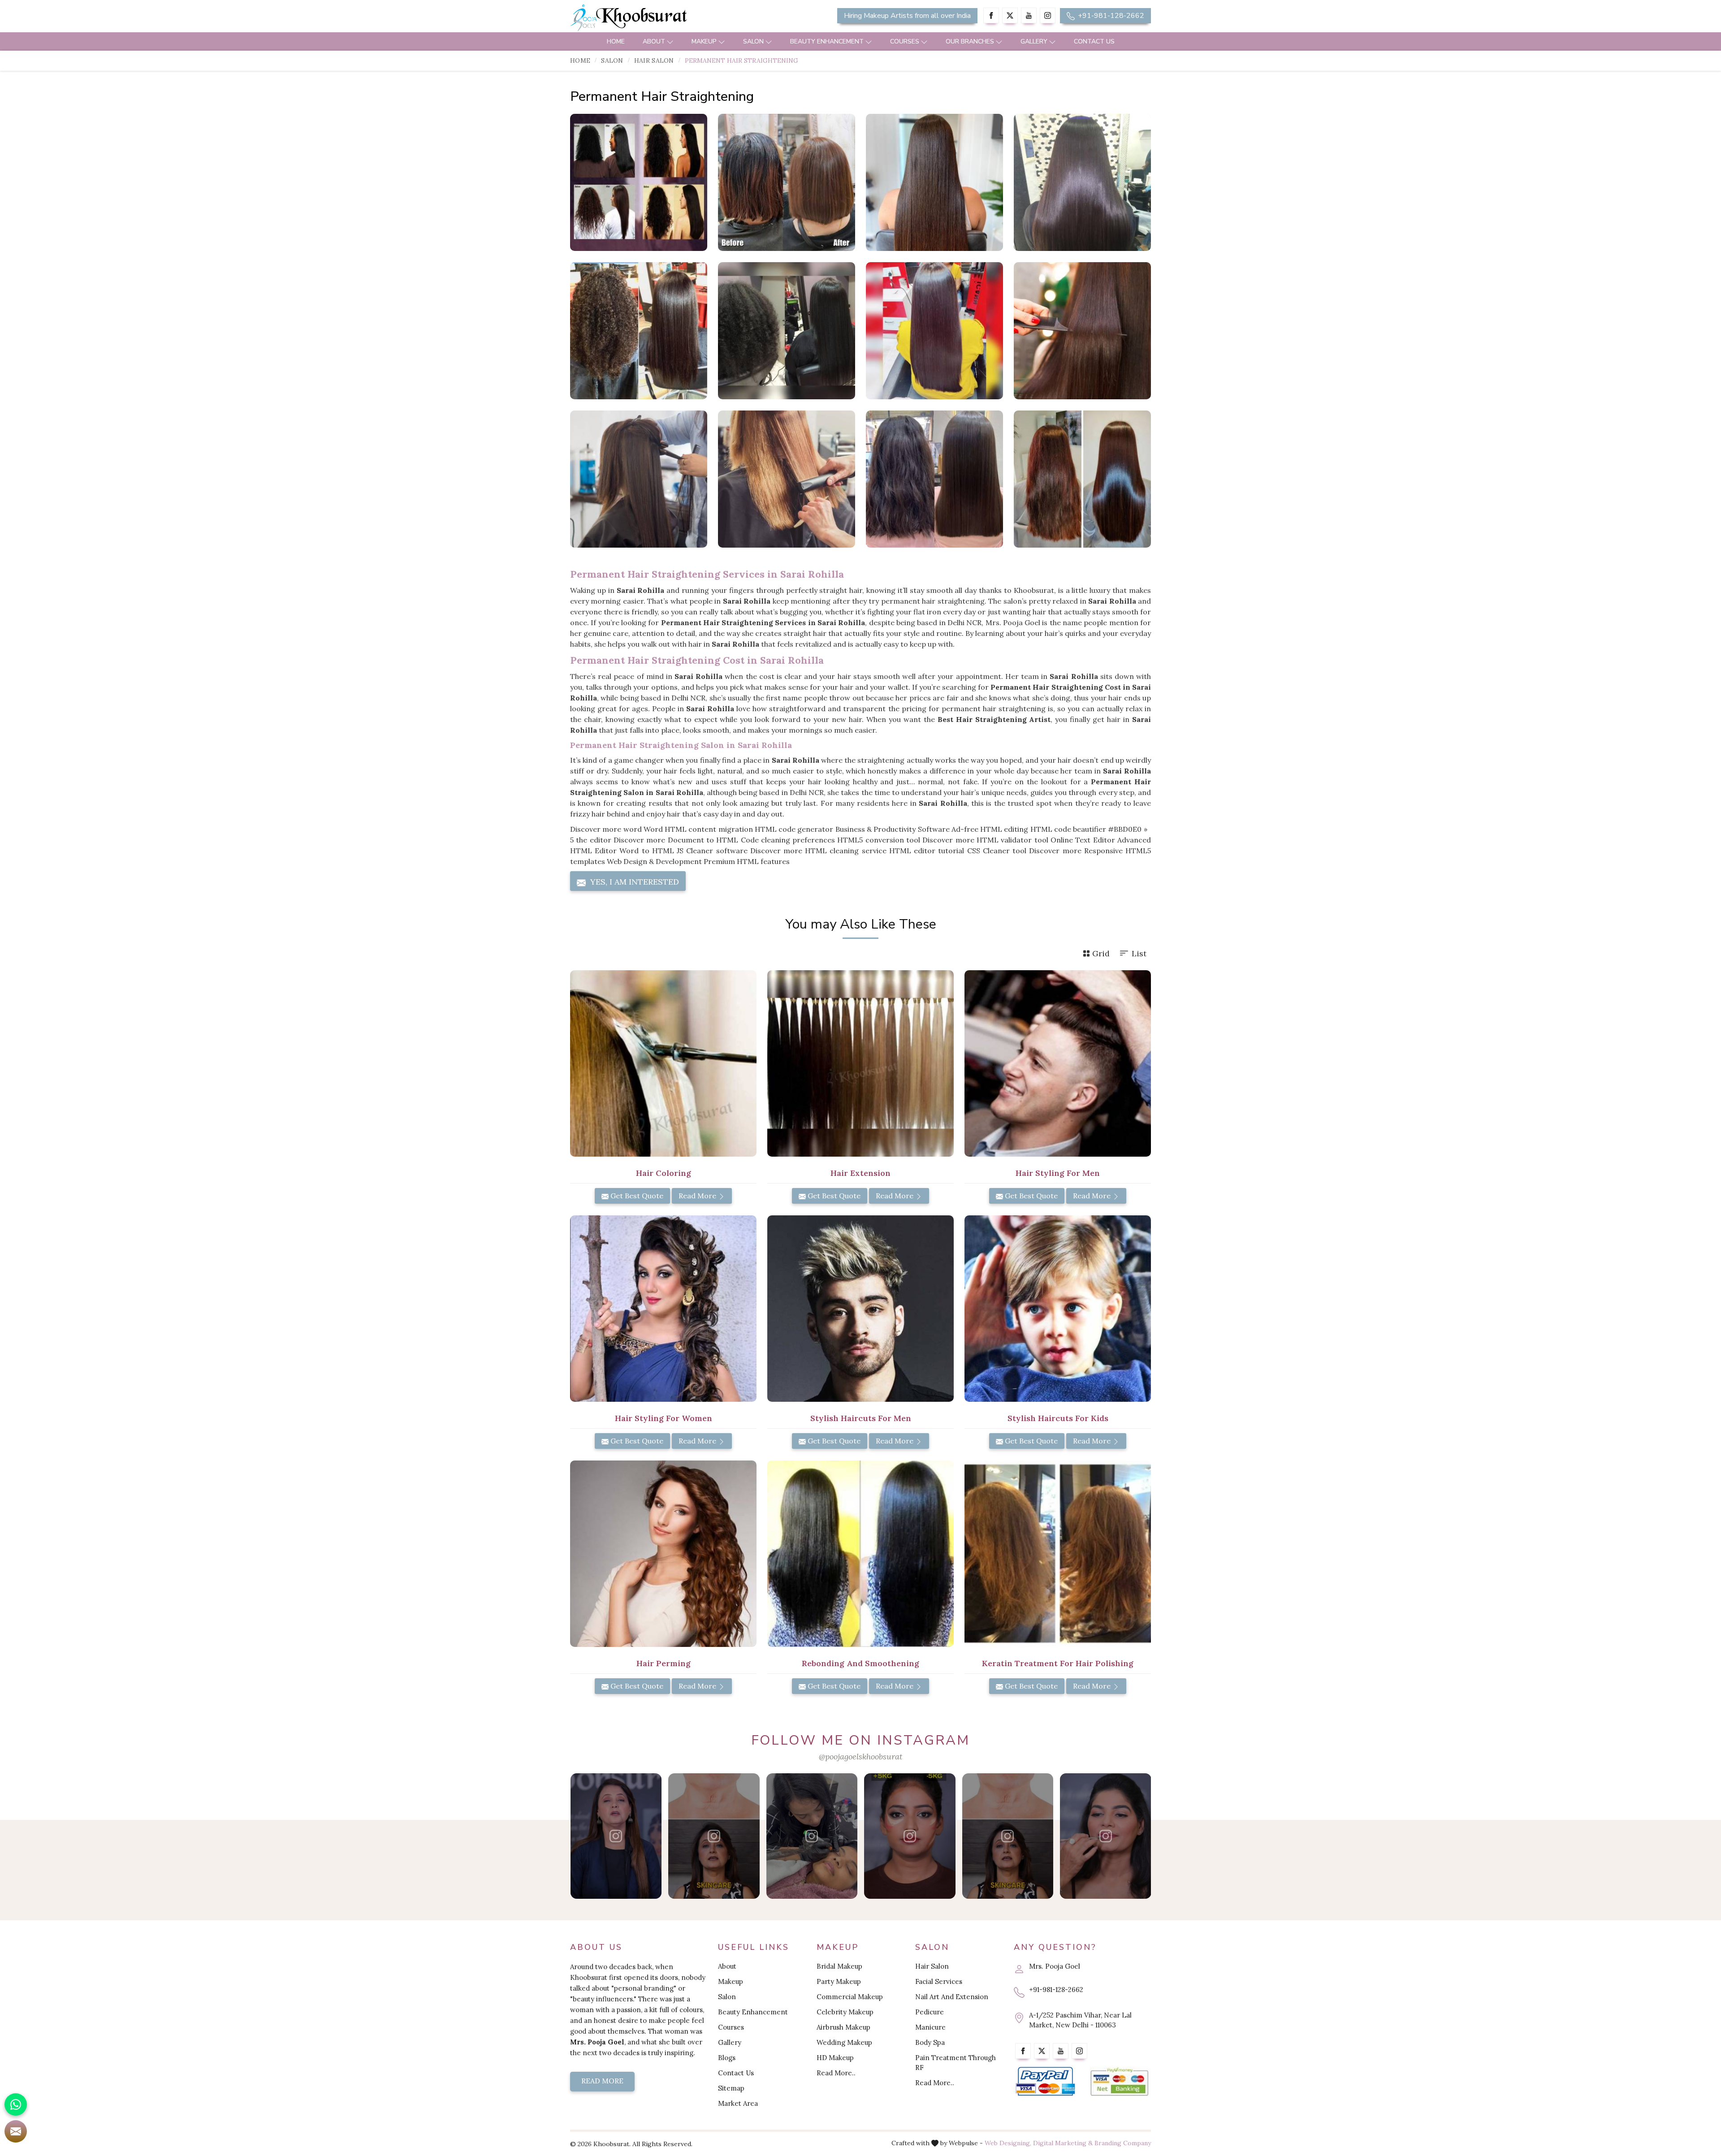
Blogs (727, 2058)
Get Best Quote (636, 1196)
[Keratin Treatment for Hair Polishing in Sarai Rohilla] (1058, 1554)
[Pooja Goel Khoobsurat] (616, 1836)
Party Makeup (839, 1981)
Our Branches (970, 41)
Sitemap (731, 2088)
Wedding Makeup (844, 2042)
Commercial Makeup (850, 1997)
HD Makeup (835, 2058)
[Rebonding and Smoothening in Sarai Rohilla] (860, 1554)
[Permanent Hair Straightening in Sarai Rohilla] (639, 182)
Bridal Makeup (839, 1966)
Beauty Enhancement (827, 41)
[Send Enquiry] (16, 2131)
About (654, 41)
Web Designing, (1008, 2143)
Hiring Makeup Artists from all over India (907, 16)
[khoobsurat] (663, 18)
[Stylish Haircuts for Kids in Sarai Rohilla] (1058, 1309)
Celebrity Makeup (845, 2012)
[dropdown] (670, 41)
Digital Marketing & (1063, 2143)
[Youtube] (1029, 15)
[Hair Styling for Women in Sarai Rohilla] (663, 1309)
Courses (905, 41)
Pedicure (930, 2012)
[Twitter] (1010, 15)
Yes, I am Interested (633, 882)
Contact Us (1094, 41)
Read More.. (836, 2073)
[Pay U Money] (1119, 2082)
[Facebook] (991, 15)
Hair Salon (654, 60)
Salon (753, 41)
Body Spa (930, 2042)
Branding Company (1123, 2143)
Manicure (930, 2027)
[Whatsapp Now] (16, 2104)
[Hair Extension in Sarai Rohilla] (860, 1063)
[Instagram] (1048, 15)
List (1139, 953)
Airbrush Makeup (843, 2027)
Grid (1101, 953)
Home (616, 41)
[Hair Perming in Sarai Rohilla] (663, 1554)
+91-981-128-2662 (1110, 16)
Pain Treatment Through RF (956, 2063)
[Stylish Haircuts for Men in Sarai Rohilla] (860, 1309)
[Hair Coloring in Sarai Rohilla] (663, 1063)
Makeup (704, 41)
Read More (698, 1196)
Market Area (738, 2103)
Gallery (1034, 41)
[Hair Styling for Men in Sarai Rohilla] (1058, 1063)
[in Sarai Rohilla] (934, 331)
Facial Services (939, 1981)
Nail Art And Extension (952, 1997)
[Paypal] (1045, 2082)
